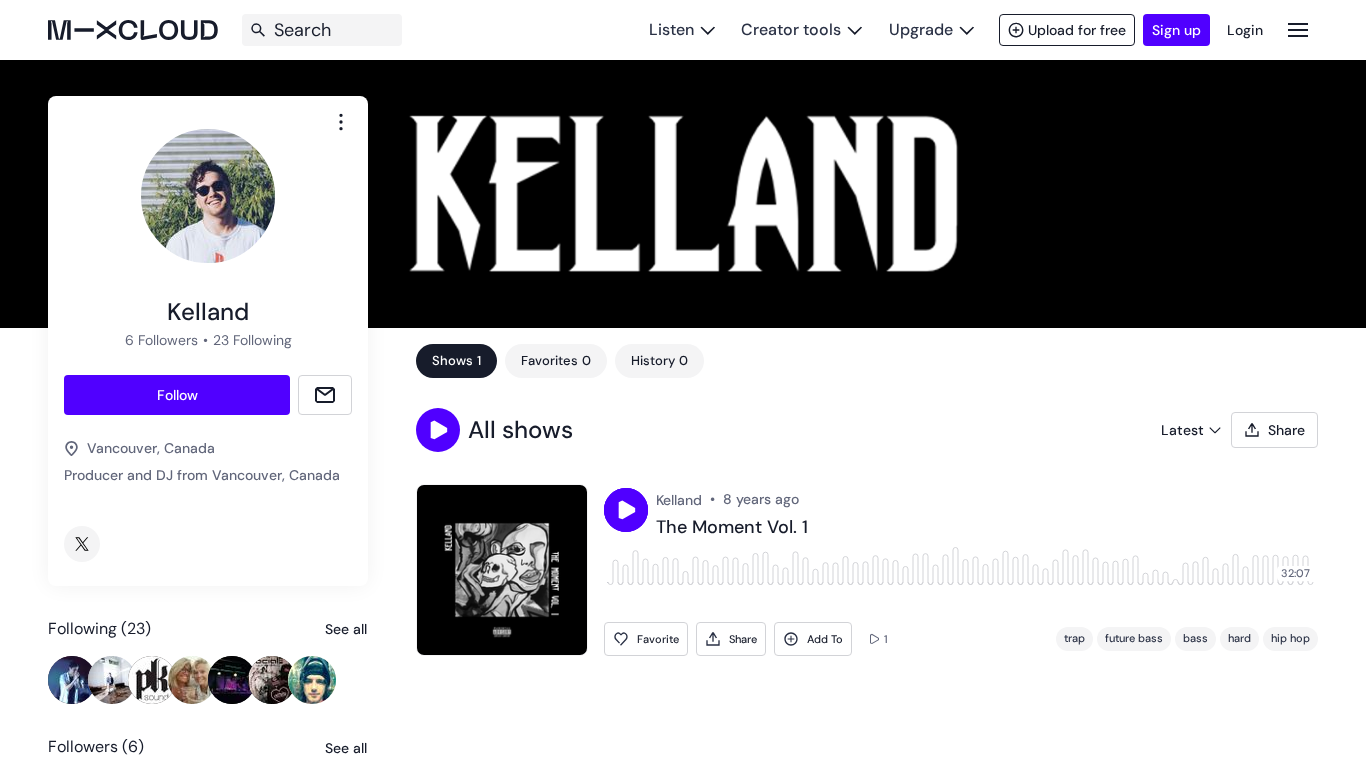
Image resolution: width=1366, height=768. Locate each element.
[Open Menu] (1298, 29)
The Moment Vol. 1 (732, 528)
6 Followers (161, 340)
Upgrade (921, 29)
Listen (671, 29)
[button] (438, 430)
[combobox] (341, 122)
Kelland (679, 500)
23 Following (252, 340)
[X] (82, 544)
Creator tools (791, 29)
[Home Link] (133, 30)
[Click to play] (626, 510)
